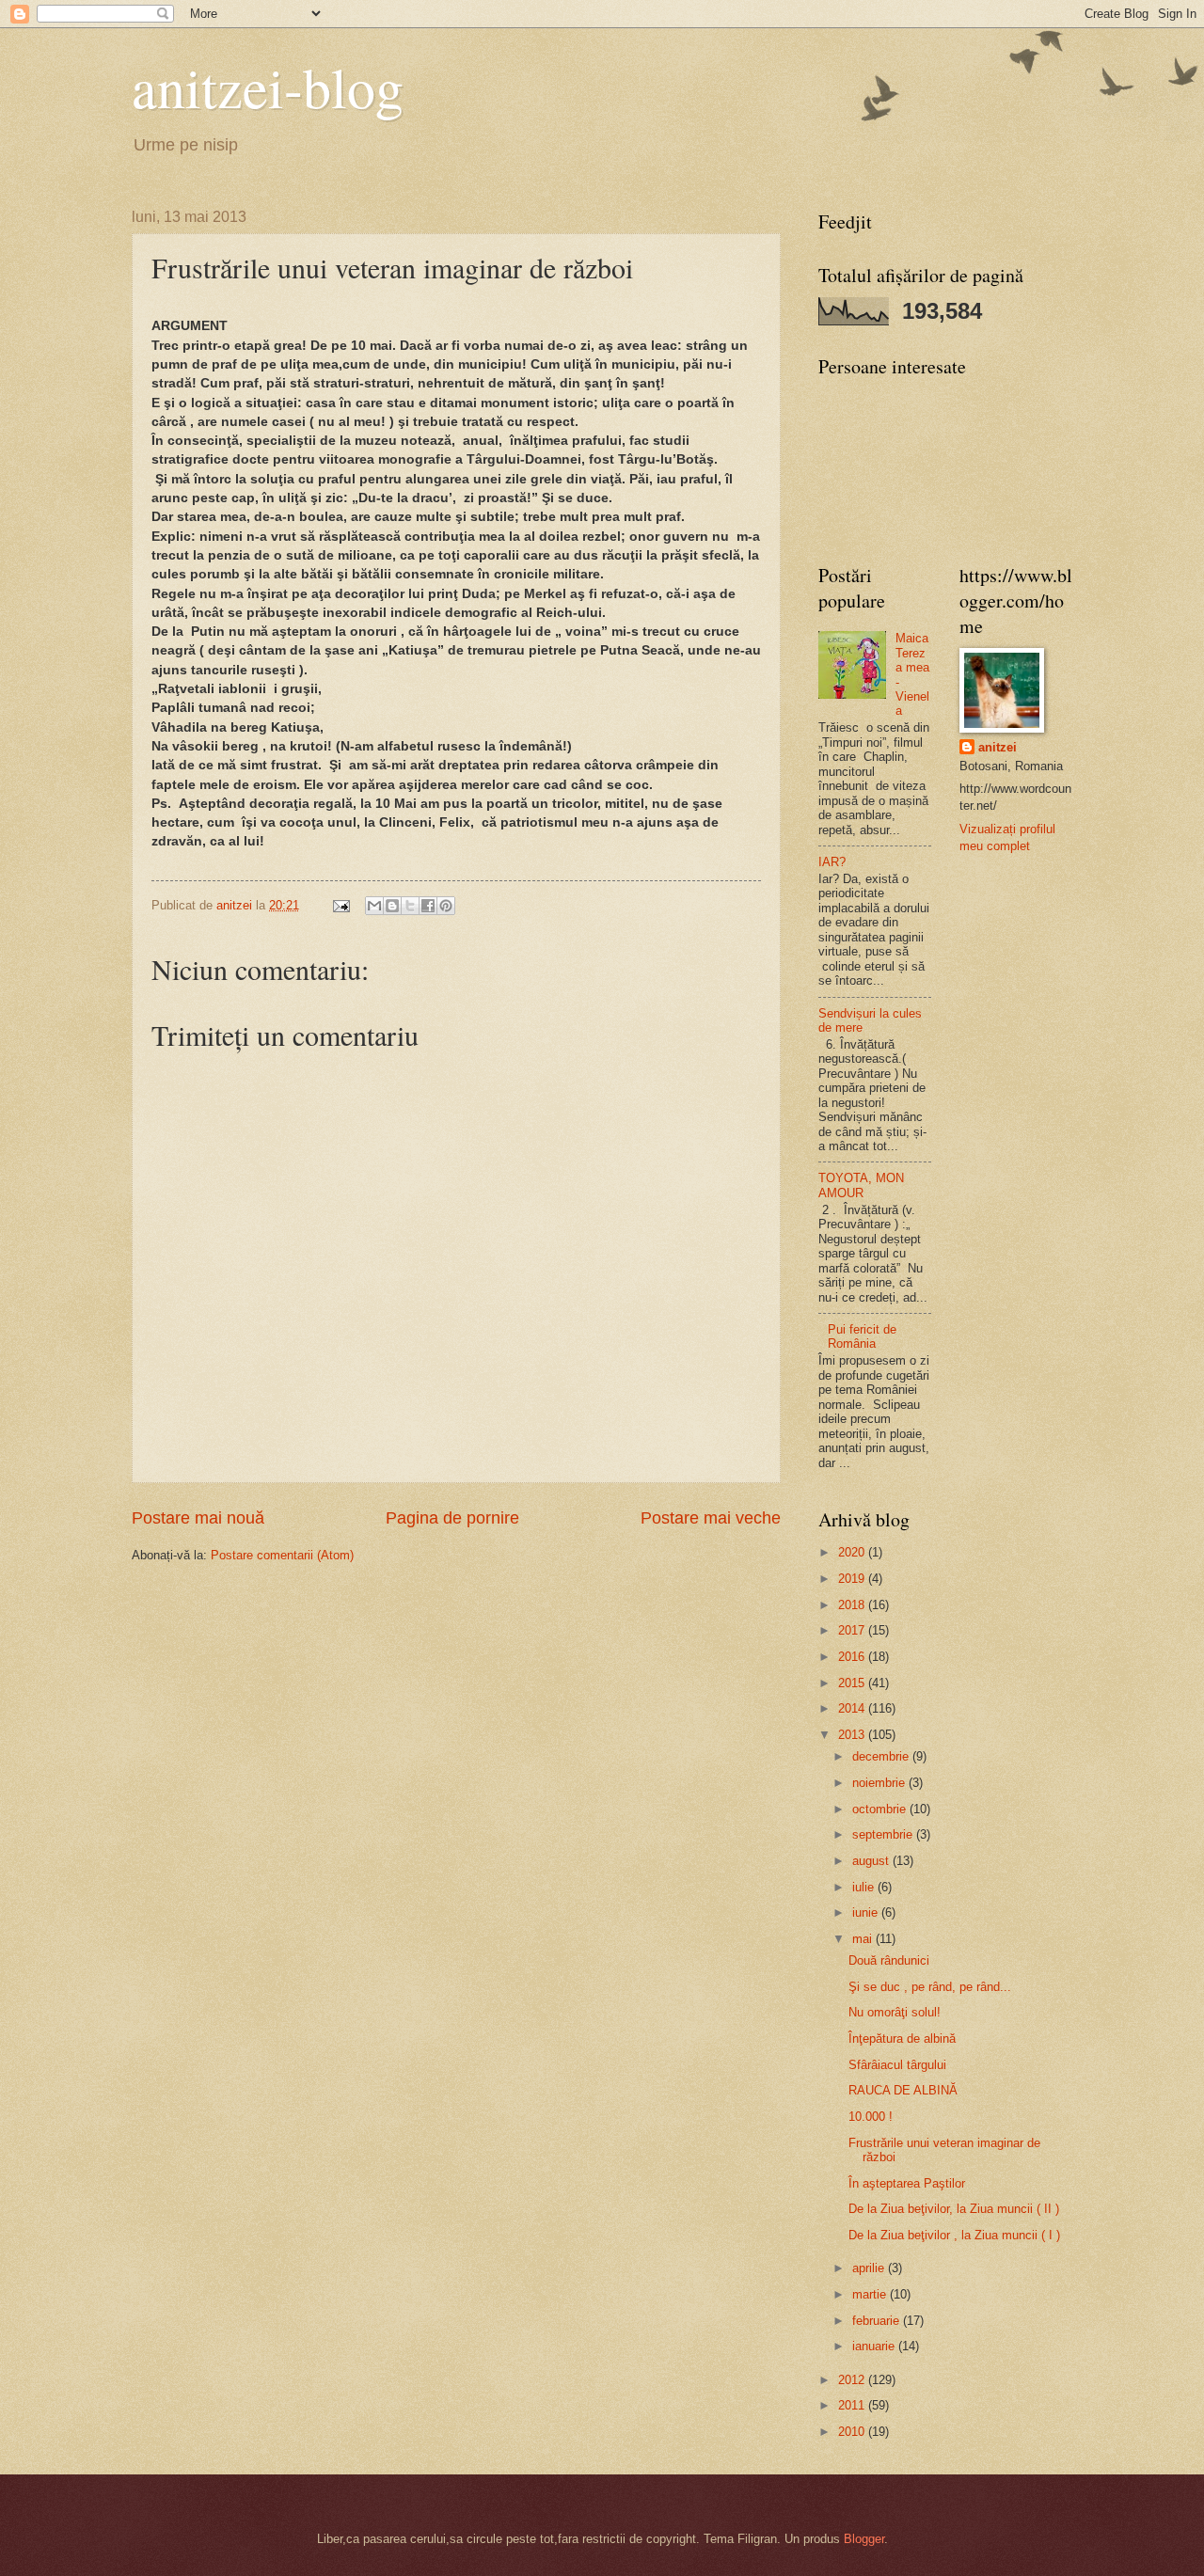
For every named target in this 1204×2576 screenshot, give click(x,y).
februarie (878, 2321)
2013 (853, 1735)
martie (871, 2294)
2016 (853, 1657)
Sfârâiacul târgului (897, 2065)
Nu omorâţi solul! (895, 2012)
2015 (853, 1683)
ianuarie (875, 2346)
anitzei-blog (268, 87)
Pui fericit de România (862, 1336)
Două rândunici (889, 1960)
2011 (853, 2405)
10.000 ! (871, 2117)
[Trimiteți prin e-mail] (374, 906)
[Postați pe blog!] (392, 906)
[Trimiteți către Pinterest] (446, 906)
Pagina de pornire (452, 1518)
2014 (853, 1708)
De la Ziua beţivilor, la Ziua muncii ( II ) (954, 2209)
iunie (867, 1912)
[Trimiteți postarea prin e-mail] (341, 905)
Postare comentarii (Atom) (282, 1555)
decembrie (882, 1756)
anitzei (998, 747)
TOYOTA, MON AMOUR (861, 1185)
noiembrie (880, 1783)
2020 (853, 1552)
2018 (853, 1605)
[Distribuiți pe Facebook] (428, 906)
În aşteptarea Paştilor (907, 2183)
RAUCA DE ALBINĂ (903, 2090)
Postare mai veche (711, 1518)
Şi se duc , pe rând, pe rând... (930, 1987)
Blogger (864, 2539)
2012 (853, 2380)
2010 (853, 2432)
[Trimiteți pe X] (410, 906)
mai (864, 1939)
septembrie (884, 1834)
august (872, 1861)
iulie (865, 1887)
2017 (853, 1630)
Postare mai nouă (198, 1518)
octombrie (881, 1809)
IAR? (832, 862)
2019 (853, 1579)
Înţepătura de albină (902, 2039)
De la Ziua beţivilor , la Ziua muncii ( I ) (954, 2235)
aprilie (870, 2268)
